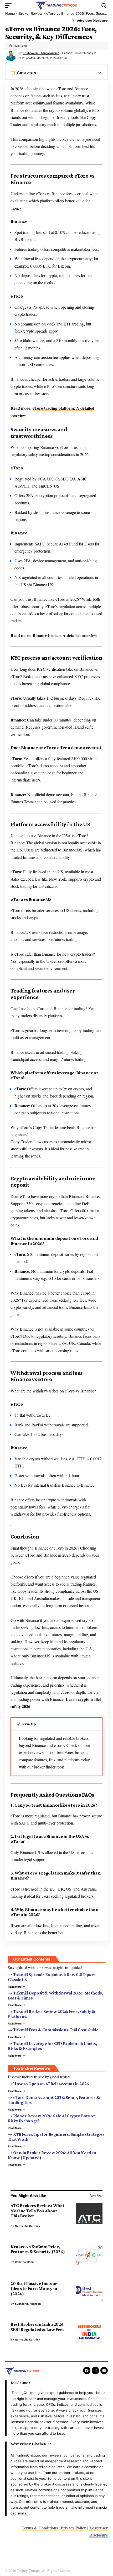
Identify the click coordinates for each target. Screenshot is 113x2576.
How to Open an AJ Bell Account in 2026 (51, 2084)
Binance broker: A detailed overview (65, 635)
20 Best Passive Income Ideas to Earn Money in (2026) (34, 2289)
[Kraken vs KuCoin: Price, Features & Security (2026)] (89, 2255)
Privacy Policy (73, 2528)
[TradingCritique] (56, 6)
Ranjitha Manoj (25, 2262)
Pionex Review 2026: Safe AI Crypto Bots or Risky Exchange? (52, 2118)
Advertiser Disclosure (92, 21)
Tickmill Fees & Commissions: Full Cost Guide (56, 2030)
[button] (10, 6)
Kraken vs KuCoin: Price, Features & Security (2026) (38, 2249)
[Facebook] (87, 2370)
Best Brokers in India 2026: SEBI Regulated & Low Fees (38, 2327)
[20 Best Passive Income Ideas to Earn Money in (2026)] (89, 2292)
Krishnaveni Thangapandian (41, 53)
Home (10, 13)
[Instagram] (95, 2370)
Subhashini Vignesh (28, 2304)
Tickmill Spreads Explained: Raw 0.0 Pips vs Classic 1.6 (52, 1977)
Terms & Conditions (40, 2528)
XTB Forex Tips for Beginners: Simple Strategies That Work (56, 2137)
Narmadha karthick (28, 2226)
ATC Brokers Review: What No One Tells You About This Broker (38, 2211)
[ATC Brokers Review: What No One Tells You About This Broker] (89, 2214)
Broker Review (31, 13)
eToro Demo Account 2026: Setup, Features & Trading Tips (54, 2100)
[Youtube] (104, 2370)
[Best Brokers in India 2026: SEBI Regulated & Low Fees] (89, 2332)
